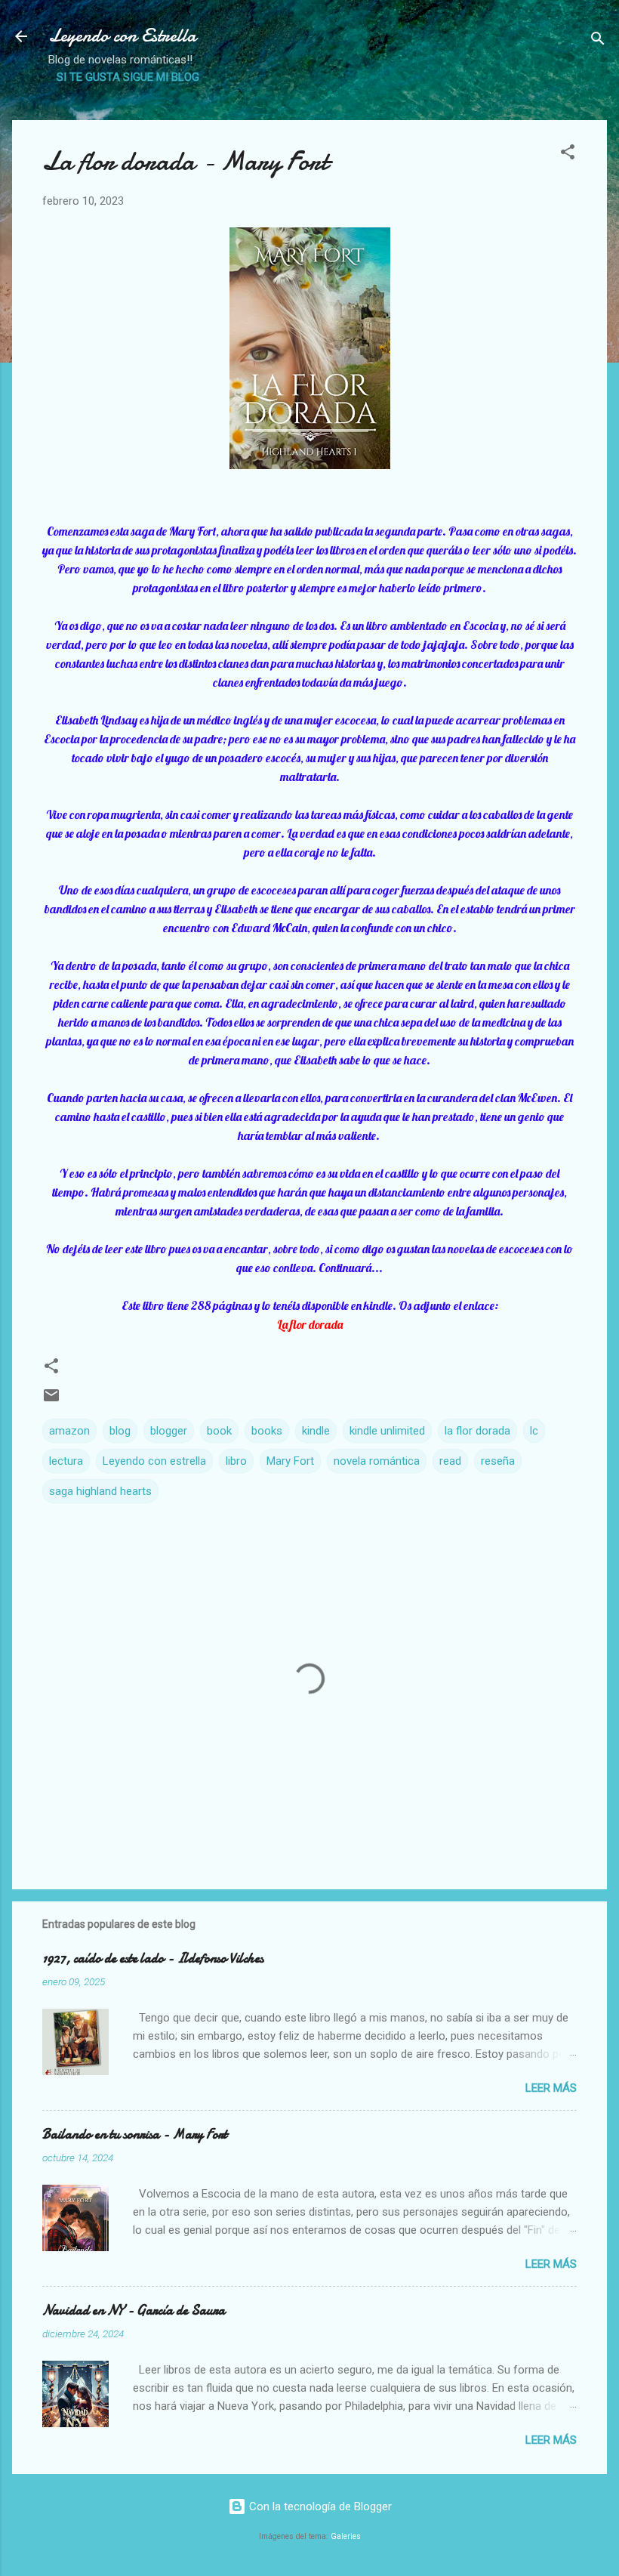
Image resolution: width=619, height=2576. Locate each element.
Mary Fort (290, 1461)
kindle (316, 1431)
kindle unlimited (387, 1431)
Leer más (551, 2088)
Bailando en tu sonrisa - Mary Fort (135, 2134)
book (219, 1431)
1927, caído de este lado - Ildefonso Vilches (153, 1958)
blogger (169, 1431)
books (267, 1431)
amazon (69, 1431)
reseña (498, 1461)
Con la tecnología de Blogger (319, 2507)
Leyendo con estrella (154, 1461)
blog (120, 1431)
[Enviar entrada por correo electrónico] (51, 1401)
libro (236, 1461)
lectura (66, 1461)
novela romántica (377, 1461)
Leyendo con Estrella (122, 36)
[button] (568, 154)
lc (534, 1431)
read (450, 1461)
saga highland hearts (100, 1491)
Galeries (346, 2536)
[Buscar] (598, 41)
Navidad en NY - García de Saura (134, 2310)
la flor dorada (477, 1431)
